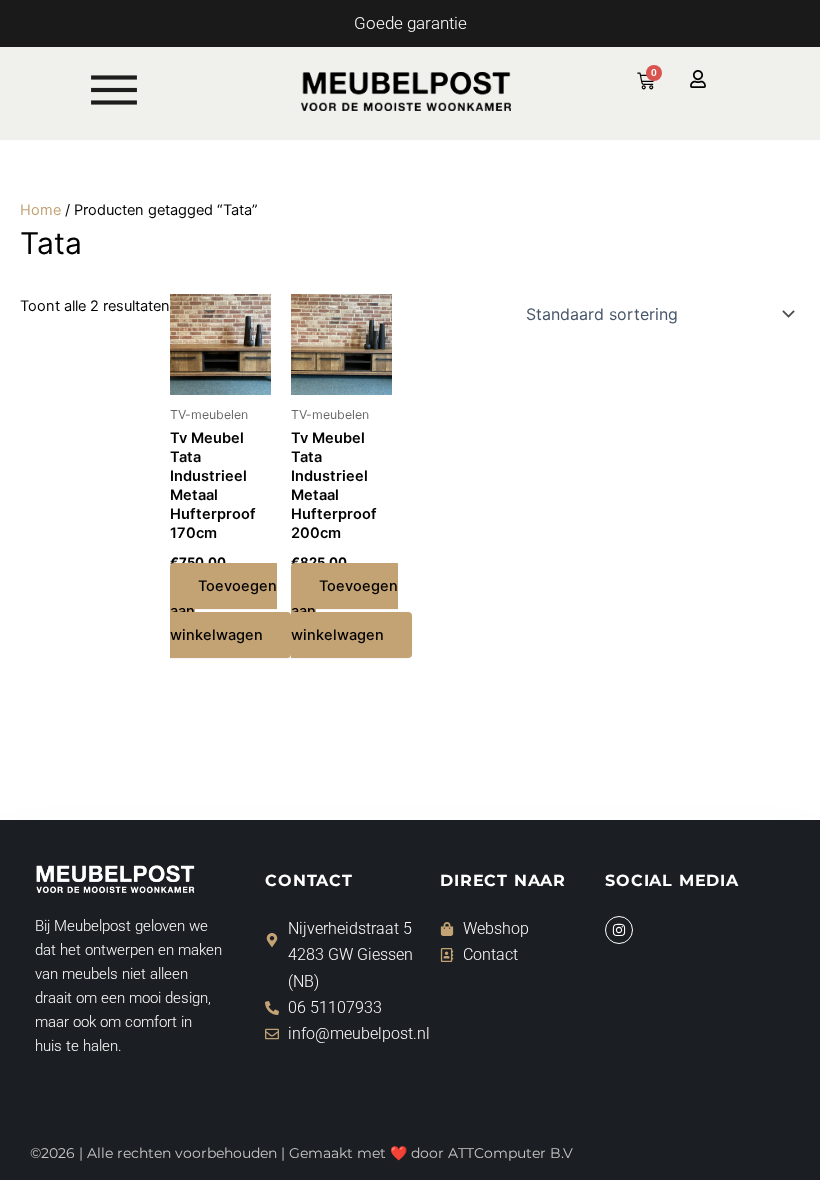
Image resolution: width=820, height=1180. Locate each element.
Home (40, 210)
